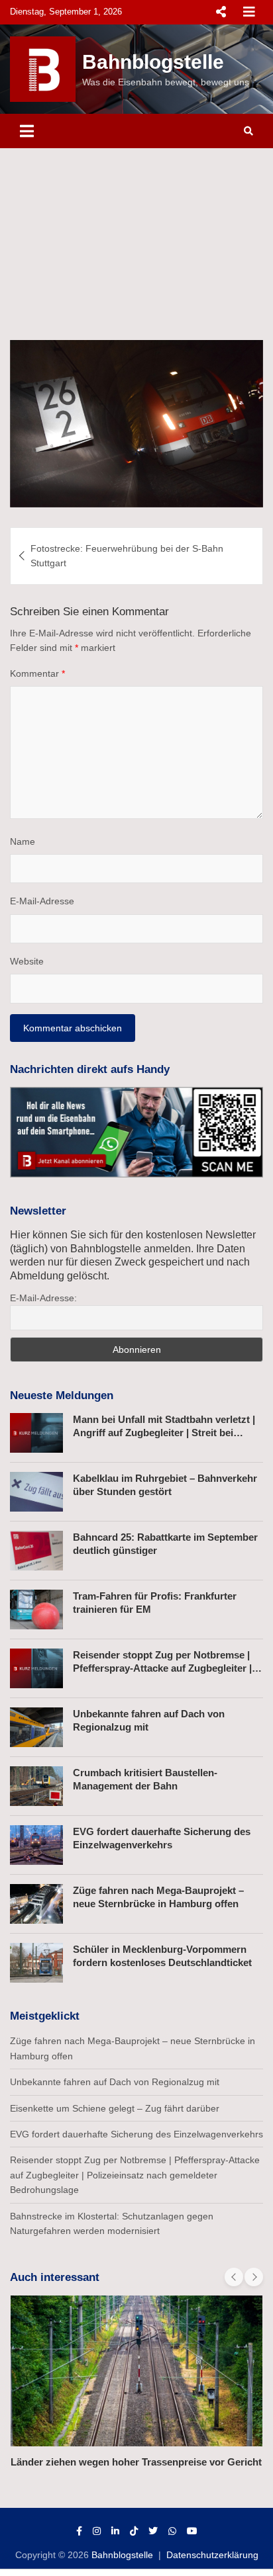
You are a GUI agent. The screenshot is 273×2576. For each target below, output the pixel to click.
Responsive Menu (221, 12)
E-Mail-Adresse (42, 901)
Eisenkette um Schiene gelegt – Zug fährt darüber (115, 2108)
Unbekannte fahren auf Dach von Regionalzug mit (115, 2082)
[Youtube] (192, 2531)
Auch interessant (55, 2277)
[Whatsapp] (172, 2531)
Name (23, 841)
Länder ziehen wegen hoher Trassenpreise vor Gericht (136, 2462)
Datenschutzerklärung (212, 2555)
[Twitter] (153, 2531)
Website (27, 961)
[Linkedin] (115, 2531)
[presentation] (234, 2277)
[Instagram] (97, 2531)
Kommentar (37, 673)
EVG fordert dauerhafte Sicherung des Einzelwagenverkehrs (136, 2134)
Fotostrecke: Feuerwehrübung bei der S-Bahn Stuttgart (127, 556)
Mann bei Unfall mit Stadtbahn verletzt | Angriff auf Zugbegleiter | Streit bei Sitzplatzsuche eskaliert (164, 1432)
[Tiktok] (134, 2531)
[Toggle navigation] (27, 131)
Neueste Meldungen (62, 1395)
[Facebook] (79, 2531)
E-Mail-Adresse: (43, 1298)
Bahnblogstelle (153, 62)
